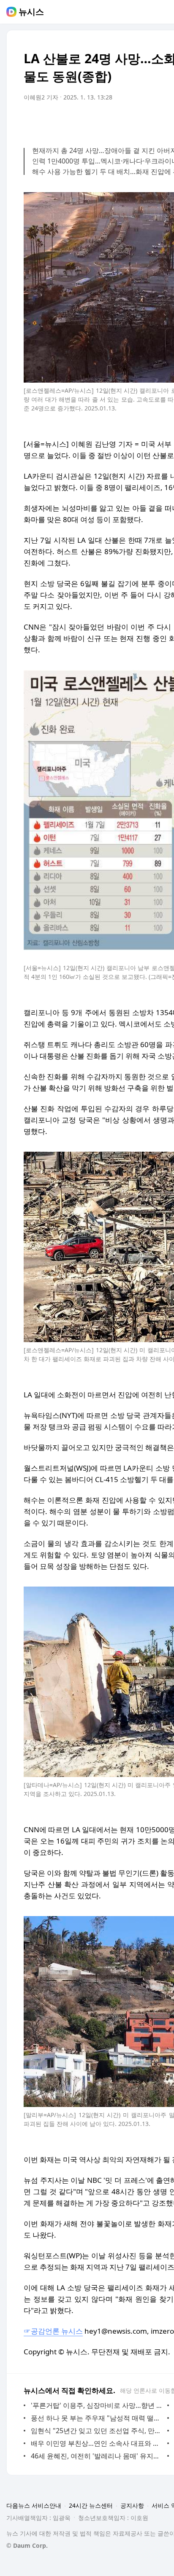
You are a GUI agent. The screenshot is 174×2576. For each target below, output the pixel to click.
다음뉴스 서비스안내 (34, 2505)
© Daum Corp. (27, 2545)
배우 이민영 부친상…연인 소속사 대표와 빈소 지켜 (97, 2443)
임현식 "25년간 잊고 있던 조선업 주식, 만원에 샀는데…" (97, 2431)
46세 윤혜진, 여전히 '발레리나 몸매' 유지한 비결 (97, 2456)
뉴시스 (31, 12)
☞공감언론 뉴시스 (53, 2331)
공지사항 (132, 2505)
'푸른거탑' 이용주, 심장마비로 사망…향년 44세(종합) (97, 2405)
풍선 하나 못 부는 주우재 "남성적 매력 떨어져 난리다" (97, 2418)
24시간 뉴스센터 (91, 2505)
